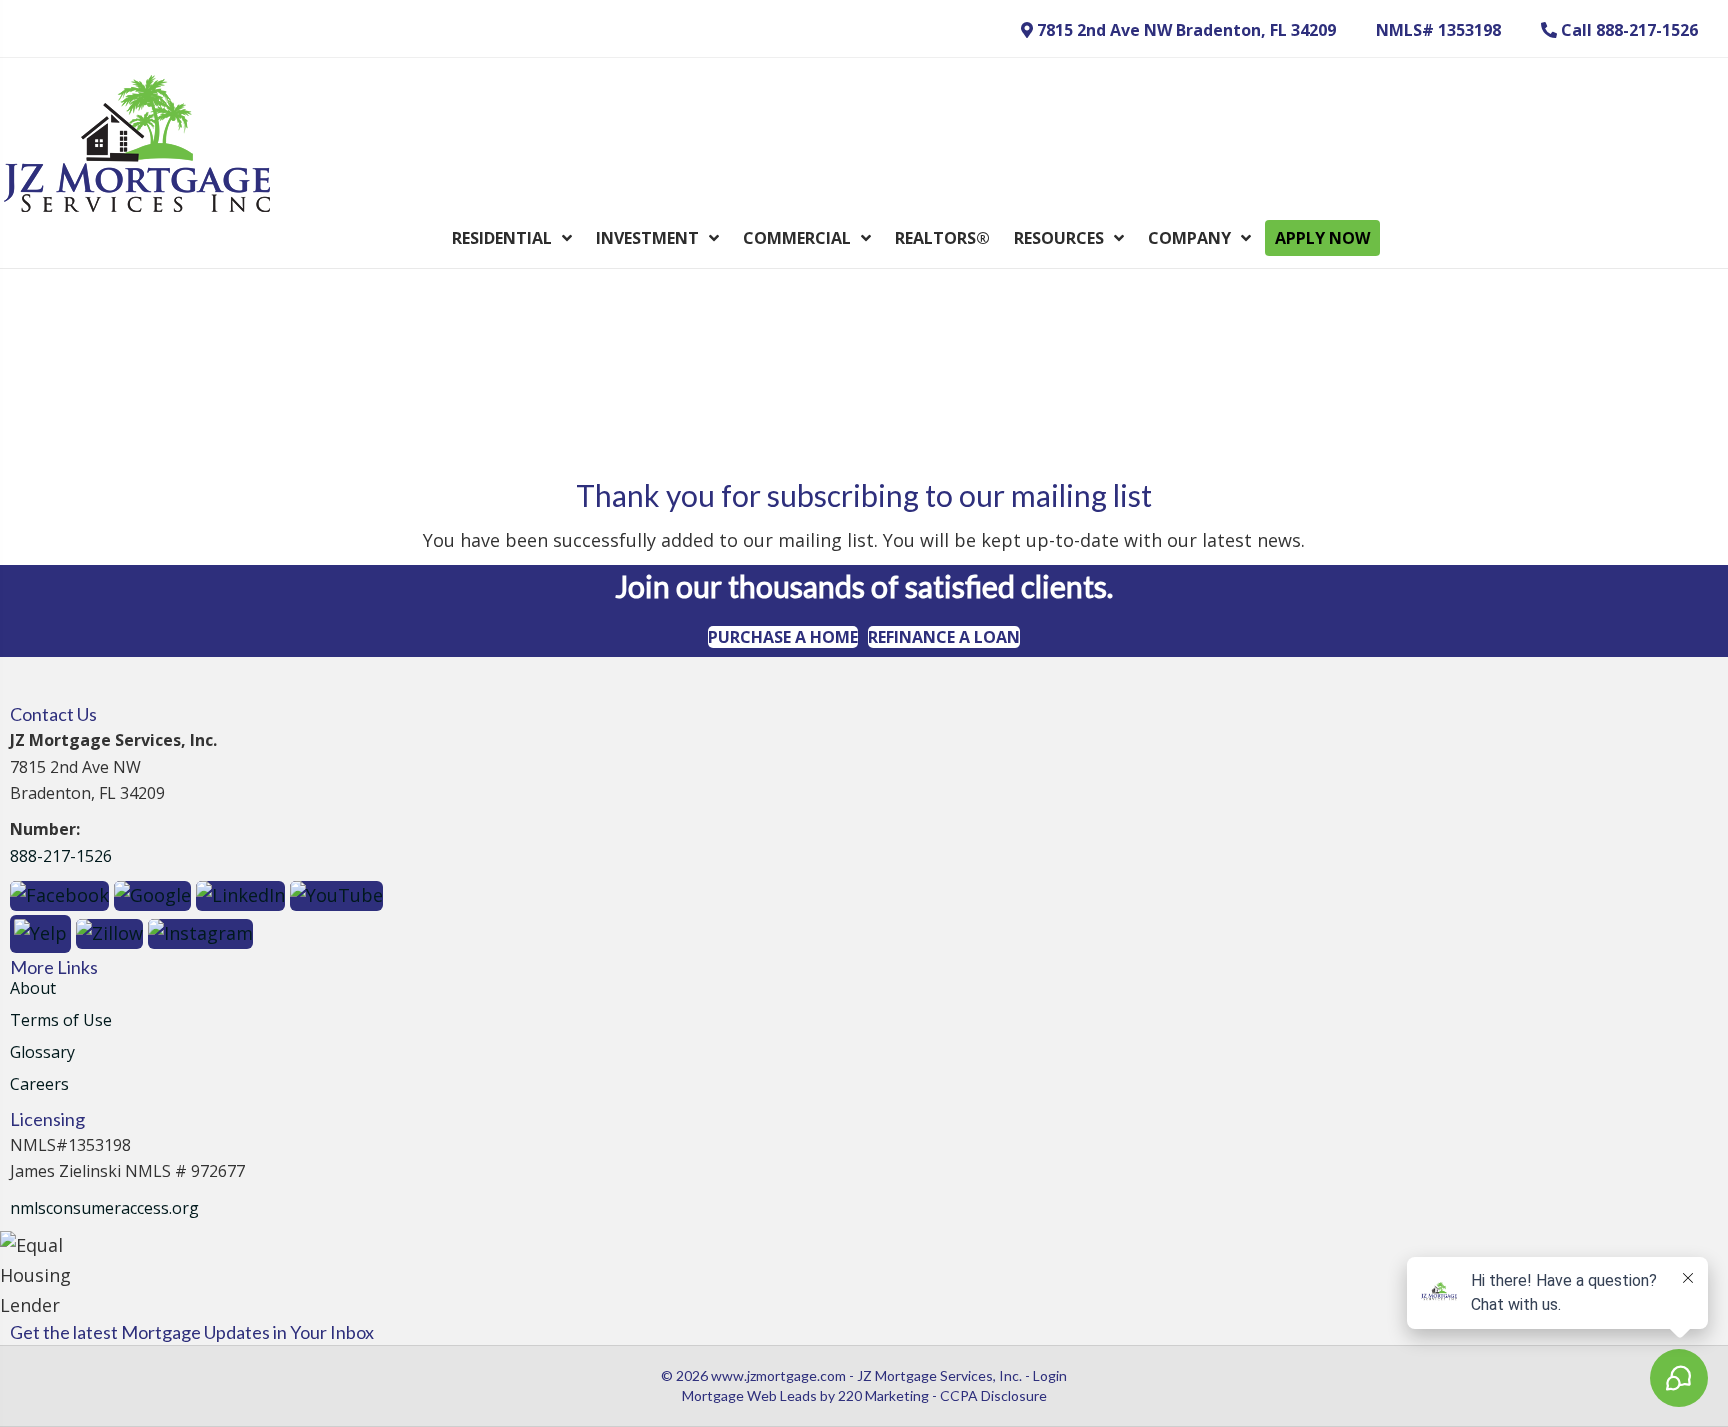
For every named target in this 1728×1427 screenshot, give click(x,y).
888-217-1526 (61, 856)
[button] (1178, 30)
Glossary (42, 1053)
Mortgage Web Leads (749, 1395)
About (33, 989)
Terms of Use (61, 1021)
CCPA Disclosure (993, 1395)
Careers (39, 1085)
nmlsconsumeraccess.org (104, 1208)
